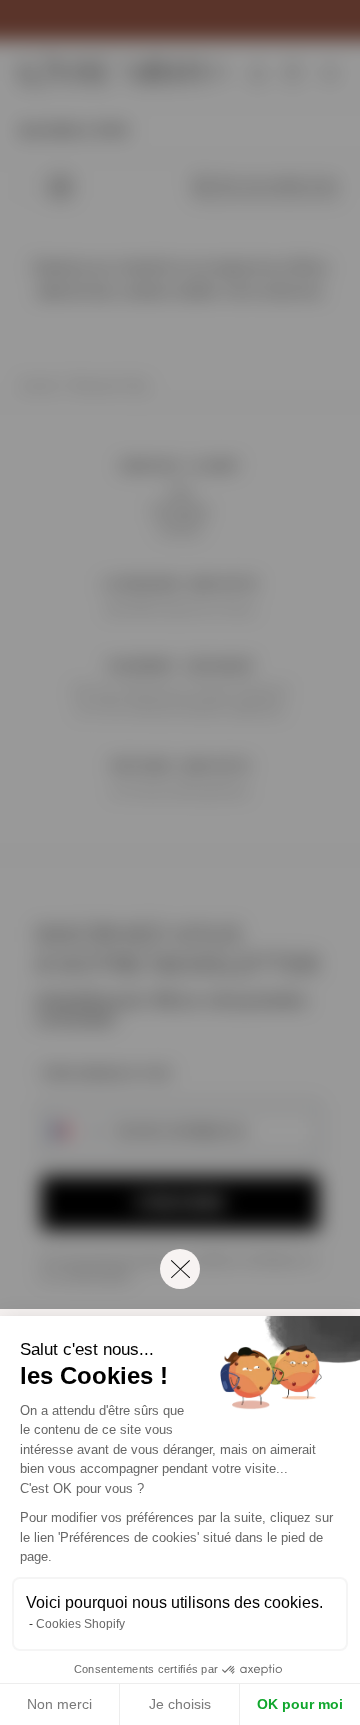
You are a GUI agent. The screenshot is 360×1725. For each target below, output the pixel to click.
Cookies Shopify (80, 1624)
